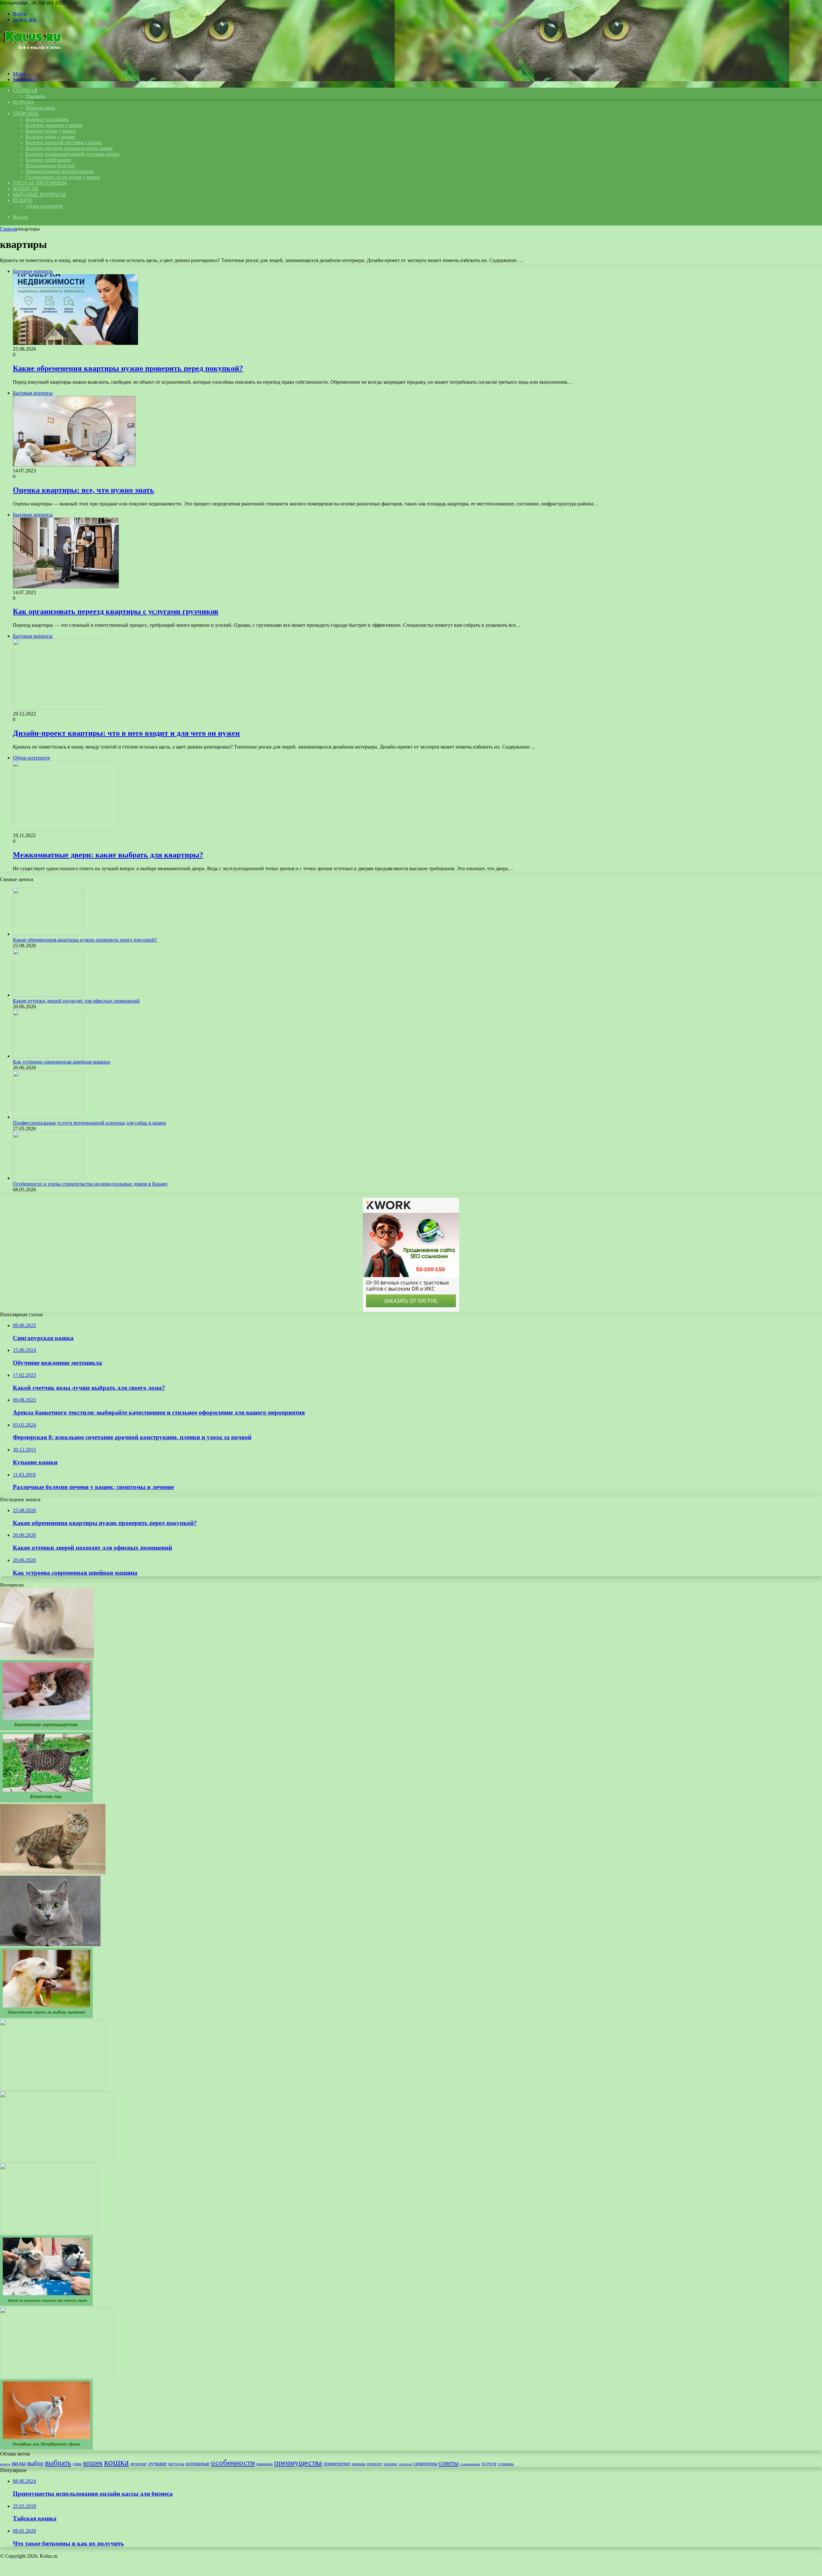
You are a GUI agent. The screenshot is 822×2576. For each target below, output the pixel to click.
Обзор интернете (44, 206)
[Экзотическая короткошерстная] (46, 1729)
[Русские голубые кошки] (50, 1945)
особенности (233, 2462)
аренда (5, 2464)
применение (337, 2463)
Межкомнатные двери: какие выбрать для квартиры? (108, 855)
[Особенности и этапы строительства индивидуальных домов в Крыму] (48, 1178)
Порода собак (41, 108)
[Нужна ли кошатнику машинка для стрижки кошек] (46, 2304)
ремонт (375, 2463)
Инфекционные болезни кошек (60, 171)
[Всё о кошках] (32, 63)
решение (390, 2464)
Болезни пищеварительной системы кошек (73, 154)
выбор (35, 2463)
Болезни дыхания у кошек (54, 125)
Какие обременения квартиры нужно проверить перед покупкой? (128, 368)
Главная (9, 229)
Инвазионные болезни (50, 166)
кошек (93, 2463)
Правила (35, 96)
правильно (265, 2464)
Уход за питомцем (40, 183)
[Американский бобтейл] (53, 1873)
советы (449, 2463)
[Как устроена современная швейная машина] (48, 1056)
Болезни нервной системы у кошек (64, 142)
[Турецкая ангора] (49, 2232)
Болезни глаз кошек (47, 119)
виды (19, 2463)
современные (470, 2464)
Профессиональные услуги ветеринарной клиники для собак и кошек (89, 1123)
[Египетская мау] (46, 1801)
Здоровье (26, 114)
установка (506, 2464)
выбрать (58, 2463)
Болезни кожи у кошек (50, 137)
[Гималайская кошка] (47, 1657)
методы (176, 2464)
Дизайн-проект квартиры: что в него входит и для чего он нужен (126, 733)
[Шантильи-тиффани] (57, 2160)
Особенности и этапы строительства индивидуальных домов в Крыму (90, 1184)
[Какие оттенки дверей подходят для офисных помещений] (48, 995)
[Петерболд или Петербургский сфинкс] (46, 2448)
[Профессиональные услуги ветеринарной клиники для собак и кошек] (48, 1117)
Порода (24, 102)
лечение (138, 2463)
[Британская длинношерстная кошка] (53, 2088)
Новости (26, 189)
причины (359, 2464)
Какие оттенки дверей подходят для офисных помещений (76, 1001)
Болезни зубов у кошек (51, 131)
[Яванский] (57, 2376)
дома (77, 2464)
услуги (489, 2463)
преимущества (298, 2463)
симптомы (425, 2463)
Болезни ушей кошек (48, 160)
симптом (405, 2464)
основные (198, 2463)
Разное (23, 200)
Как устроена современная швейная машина (61, 1062)
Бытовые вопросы (39, 194)
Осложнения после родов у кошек (63, 177)
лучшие (157, 2463)
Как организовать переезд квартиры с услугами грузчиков (116, 611)
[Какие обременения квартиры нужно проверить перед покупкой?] (48, 934)
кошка (116, 2462)
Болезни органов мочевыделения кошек (69, 148)
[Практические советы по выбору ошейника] (46, 2016)
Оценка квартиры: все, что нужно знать (83, 490)
